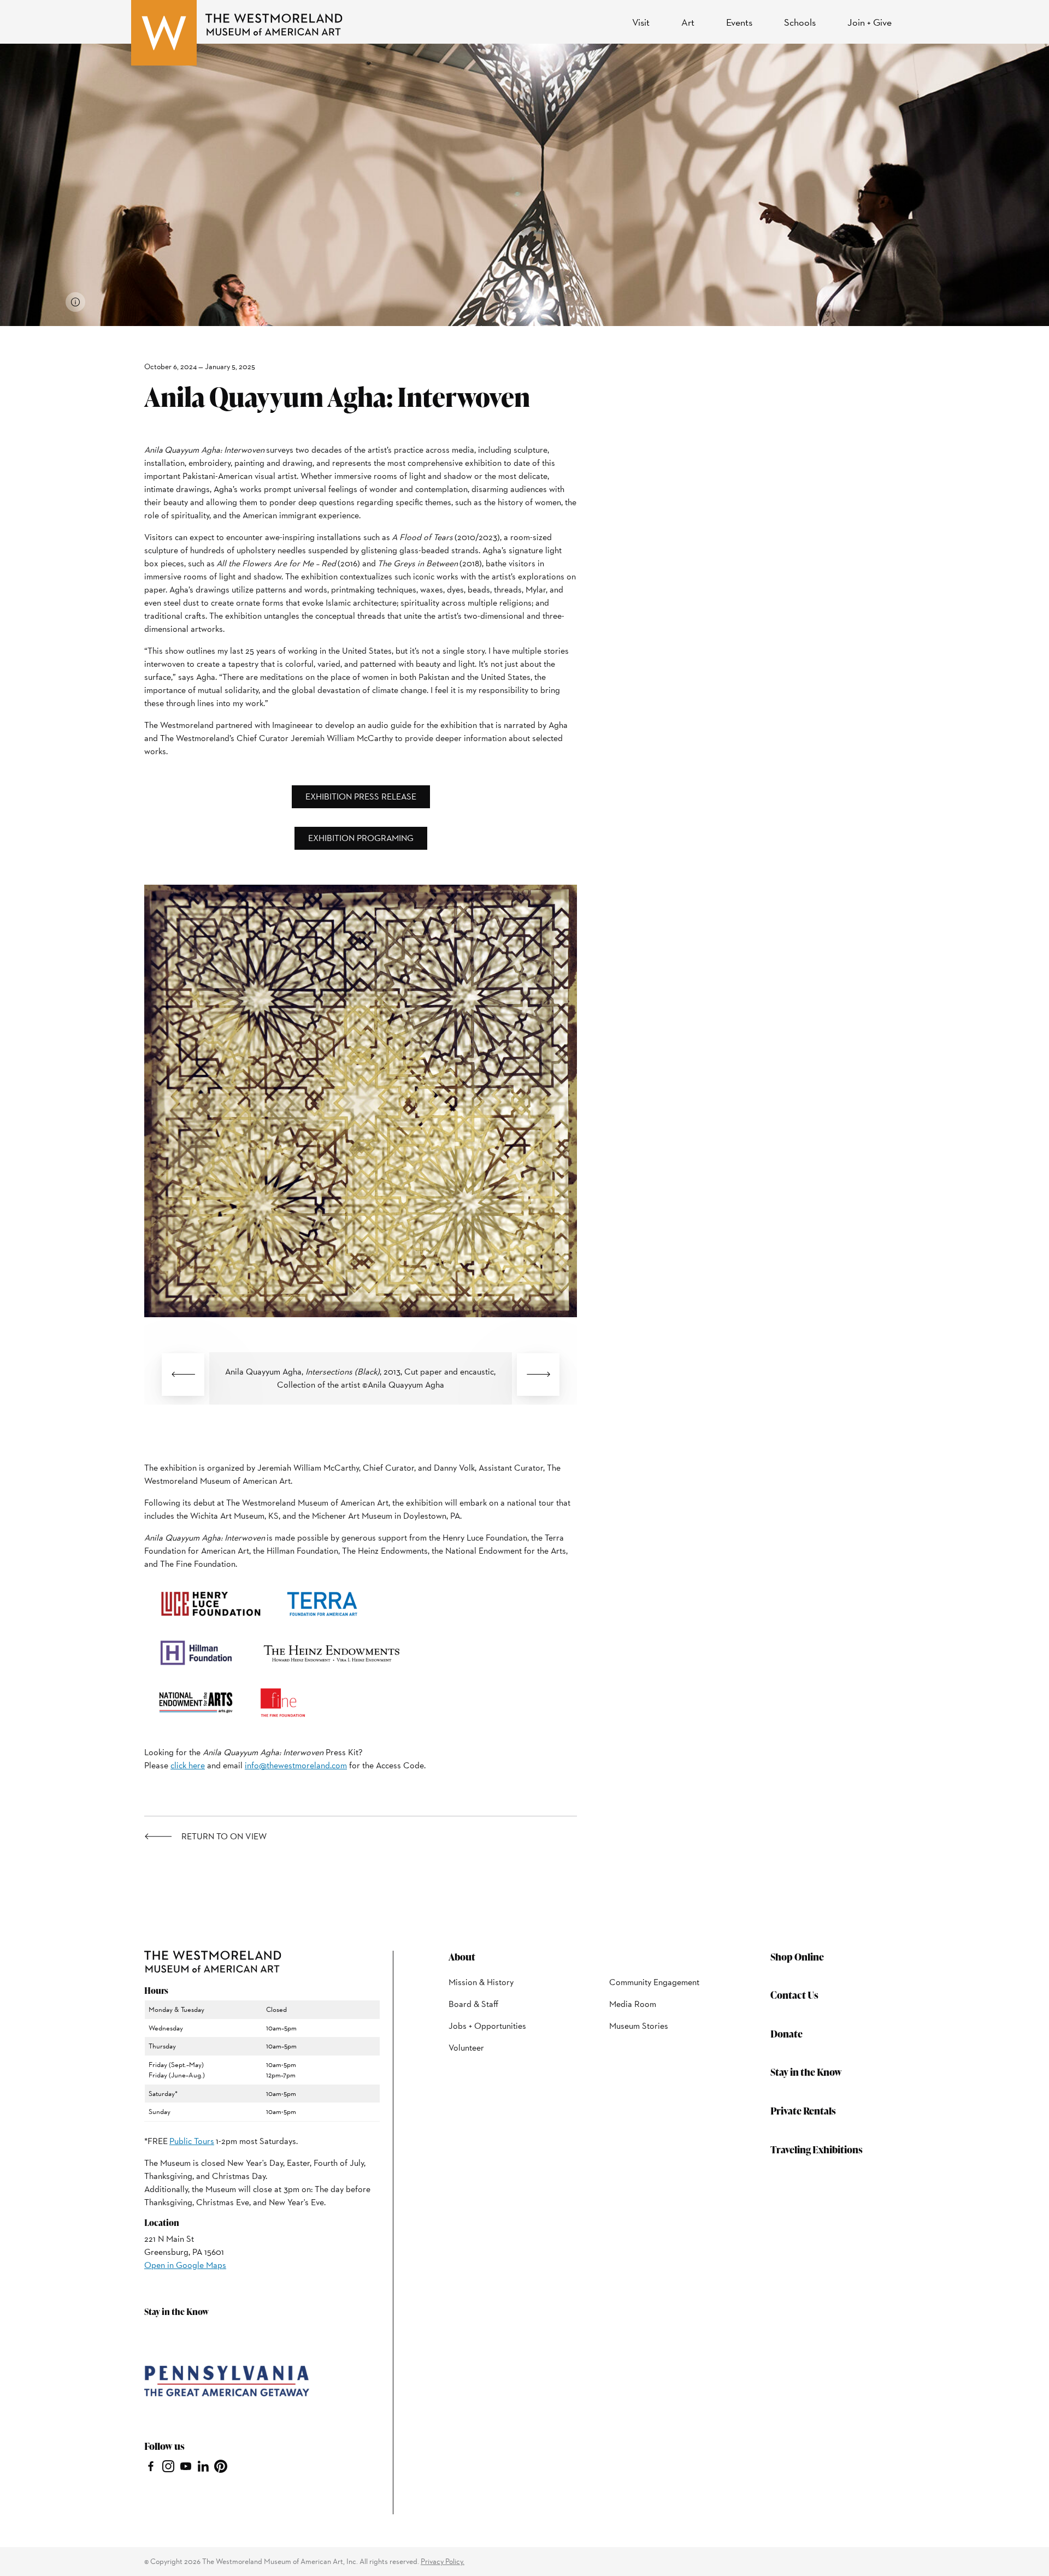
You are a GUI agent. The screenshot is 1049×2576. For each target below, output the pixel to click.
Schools (800, 22)
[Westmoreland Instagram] (168, 2465)
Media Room (633, 2004)
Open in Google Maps (185, 2265)
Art (688, 22)
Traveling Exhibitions (817, 2149)
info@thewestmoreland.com (296, 1765)
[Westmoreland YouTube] (186, 2465)
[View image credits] (75, 302)
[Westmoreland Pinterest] (221, 2465)
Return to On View (224, 1837)
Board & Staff (473, 2004)
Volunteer (466, 2048)
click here (188, 1765)
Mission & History (481, 1982)
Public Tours (192, 2141)
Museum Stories (639, 2026)
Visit (641, 22)
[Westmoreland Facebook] (151, 2465)
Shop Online (797, 1956)
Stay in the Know (806, 2072)
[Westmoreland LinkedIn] (203, 2465)
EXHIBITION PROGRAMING (361, 838)
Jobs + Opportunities (487, 2026)
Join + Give (870, 22)
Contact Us (794, 1995)
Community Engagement (654, 1982)
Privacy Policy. (443, 2561)
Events (739, 22)
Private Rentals (803, 2110)
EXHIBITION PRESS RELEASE (361, 797)
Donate (786, 2033)
